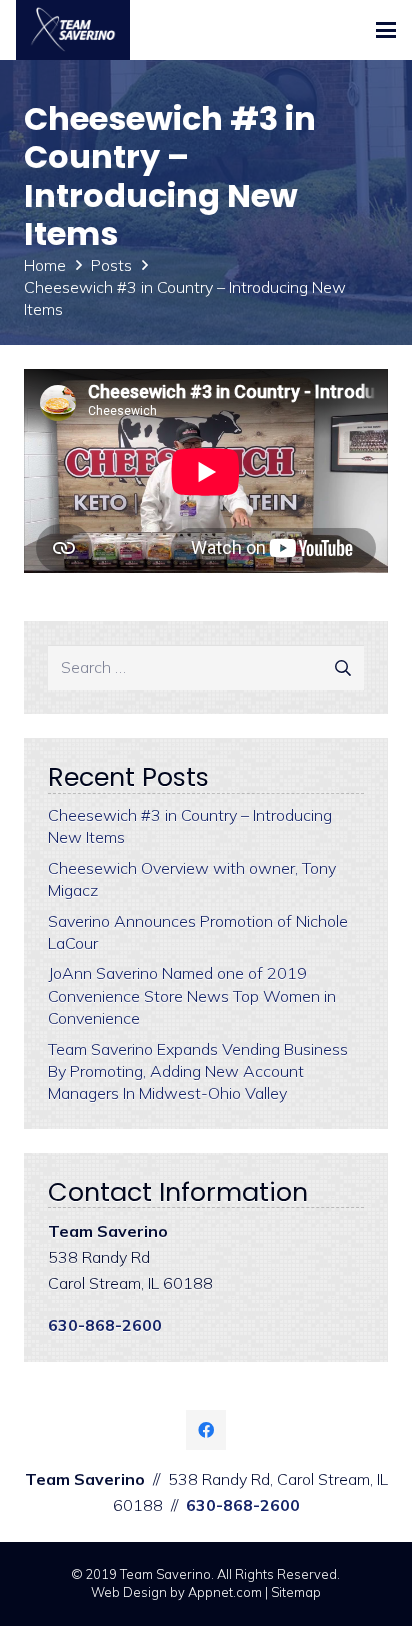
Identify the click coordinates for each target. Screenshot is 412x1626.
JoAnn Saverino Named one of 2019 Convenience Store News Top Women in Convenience (192, 995)
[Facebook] (206, 1430)
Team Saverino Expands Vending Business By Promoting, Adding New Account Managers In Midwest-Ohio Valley (198, 1071)
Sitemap (296, 1592)
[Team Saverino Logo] (73, 30)
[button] (386, 30)
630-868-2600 (105, 1325)
